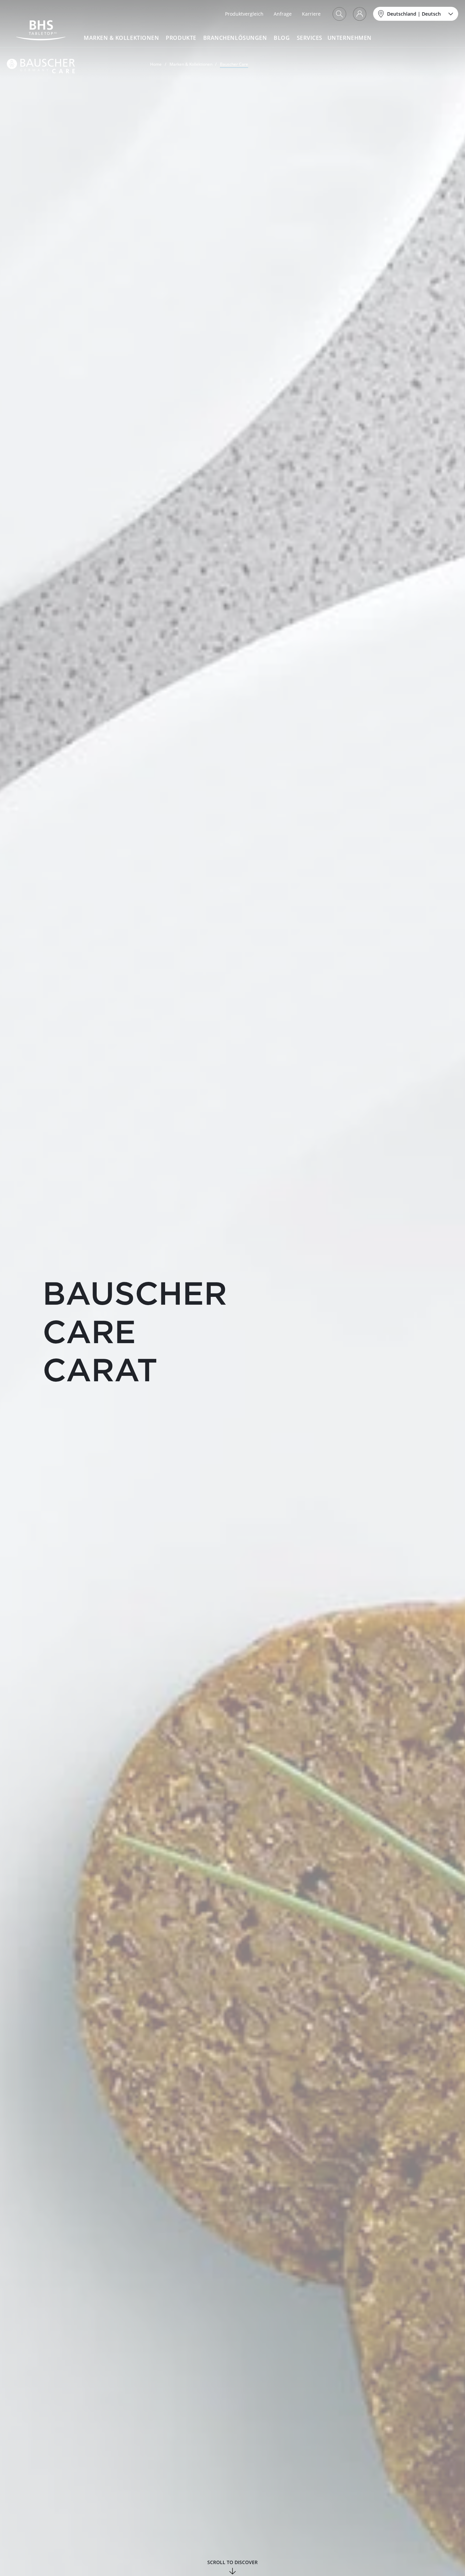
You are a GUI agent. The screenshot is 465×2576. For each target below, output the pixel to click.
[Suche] (339, 14)
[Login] (360, 14)
